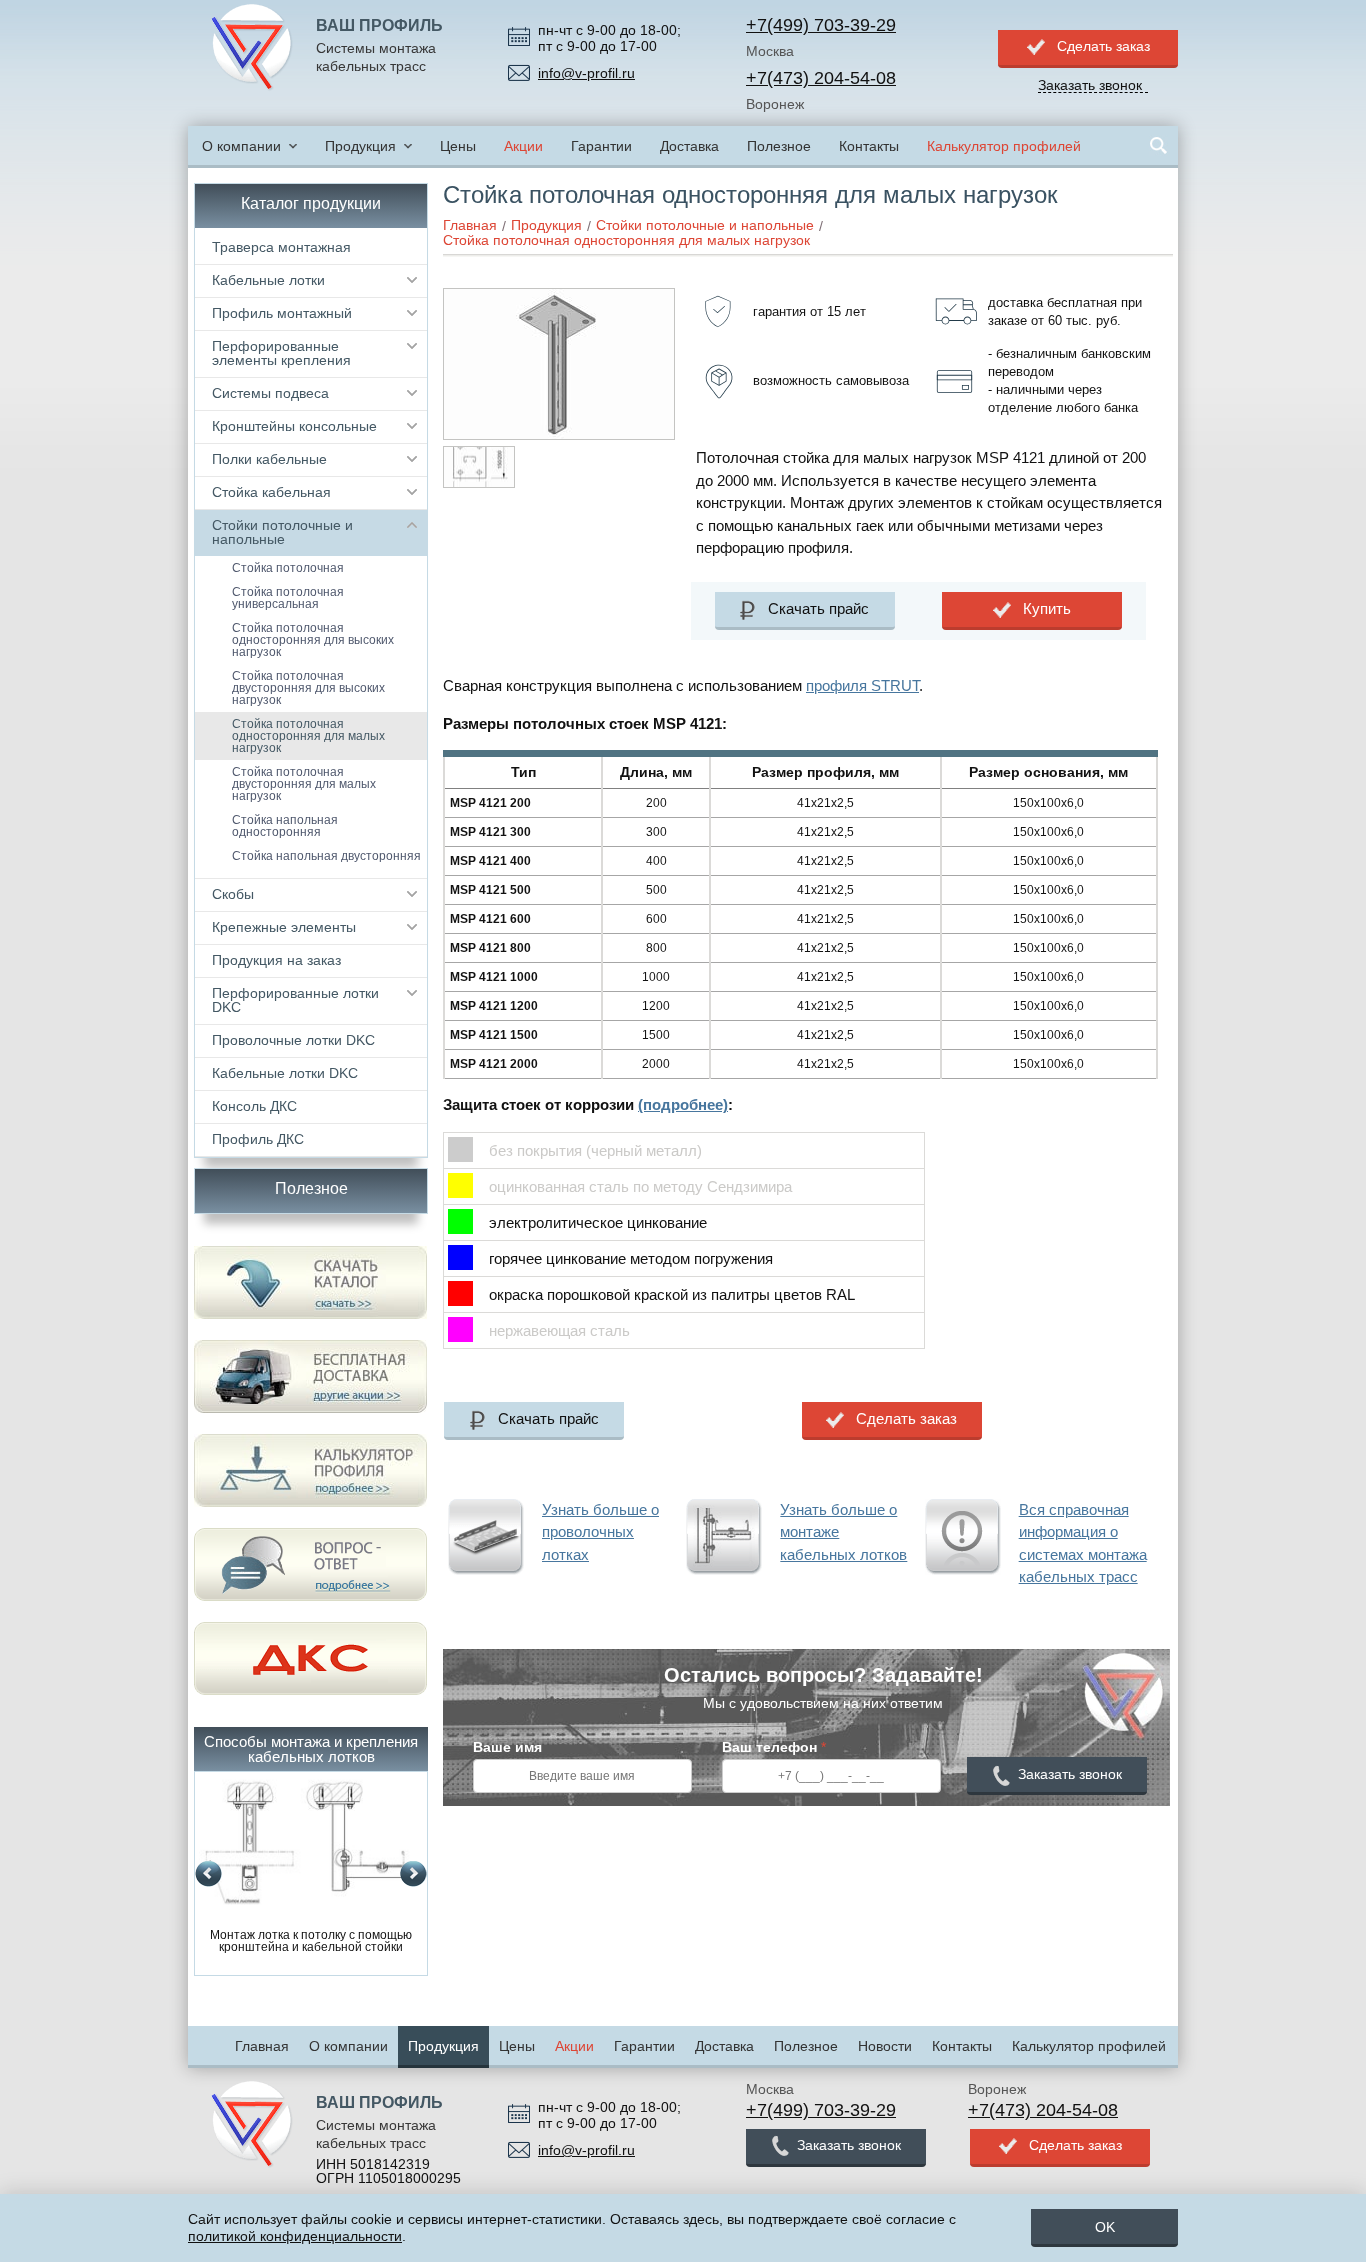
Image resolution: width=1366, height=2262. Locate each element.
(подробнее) (683, 1104)
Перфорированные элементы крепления (281, 353)
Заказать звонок (1070, 1774)
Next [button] (413, 1874)
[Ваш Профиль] (252, 48)
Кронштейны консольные (294, 426)
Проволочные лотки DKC (293, 1040)
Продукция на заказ (276, 960)
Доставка (689, 146)
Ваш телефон (774, 1747)
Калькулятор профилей (1004, 146)
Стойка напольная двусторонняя (326, 856)
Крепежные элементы (284, 927)
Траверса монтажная (281, 247)
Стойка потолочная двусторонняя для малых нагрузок (304, 784)
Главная (262, 2046)
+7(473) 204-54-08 (821, 78)
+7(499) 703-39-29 (821, 25)
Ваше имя (507, 1747)
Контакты (869, 146)
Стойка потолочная (288, 568)
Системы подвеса (270, 393)
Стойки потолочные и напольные (282, 532)
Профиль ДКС (258, 1139)
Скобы (233, 894)
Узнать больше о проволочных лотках (600, 1532)
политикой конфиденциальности (295, 2236)
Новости (885, 2046)
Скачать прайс (818, 608)
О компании (241, 146)
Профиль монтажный (282, 313)
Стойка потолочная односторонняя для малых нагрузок (308, 736)
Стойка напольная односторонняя (285, 826)
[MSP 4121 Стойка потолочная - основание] (479, 467)
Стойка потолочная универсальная (288, 598)
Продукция (360, 146)
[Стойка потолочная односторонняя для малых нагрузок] (559, 295)
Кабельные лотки (268, 280)
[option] (311, 1867)
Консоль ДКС (254, 1106)
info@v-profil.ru (586, 73)
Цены (458, 146)
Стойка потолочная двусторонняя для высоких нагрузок (308, 688)
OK (1105, 2227)
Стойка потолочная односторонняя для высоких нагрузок (313, 640)
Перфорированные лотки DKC (295, 1000)
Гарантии (601, 146)
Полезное (779, 146)
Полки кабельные (269, 459)
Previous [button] (208, 1874)
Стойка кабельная (271, 492)
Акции (523, 146)
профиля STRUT (862, 685)
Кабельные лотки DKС (285, 1073)
